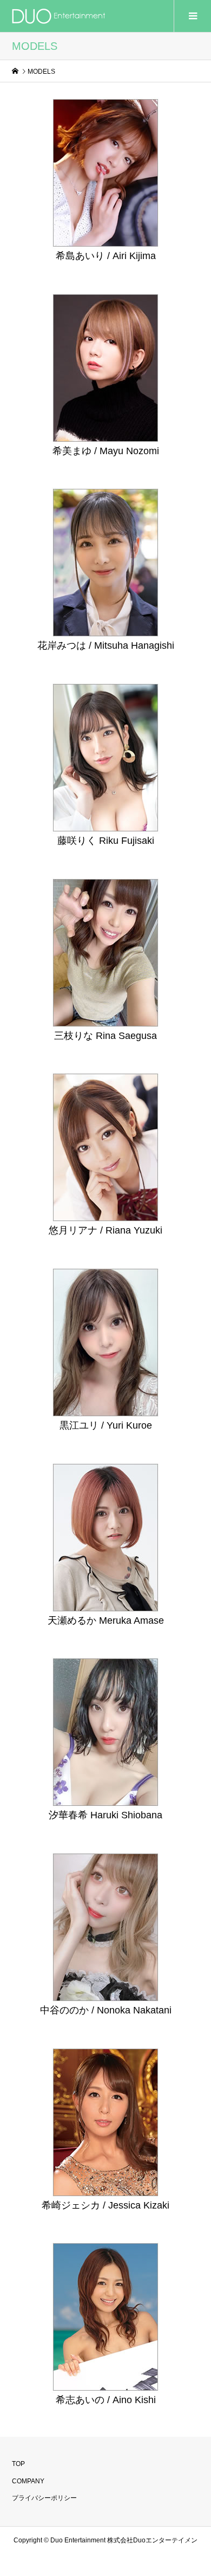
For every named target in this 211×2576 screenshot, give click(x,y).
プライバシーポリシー (44, 2498)
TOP (18, 2464)
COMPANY (28, 2481)
